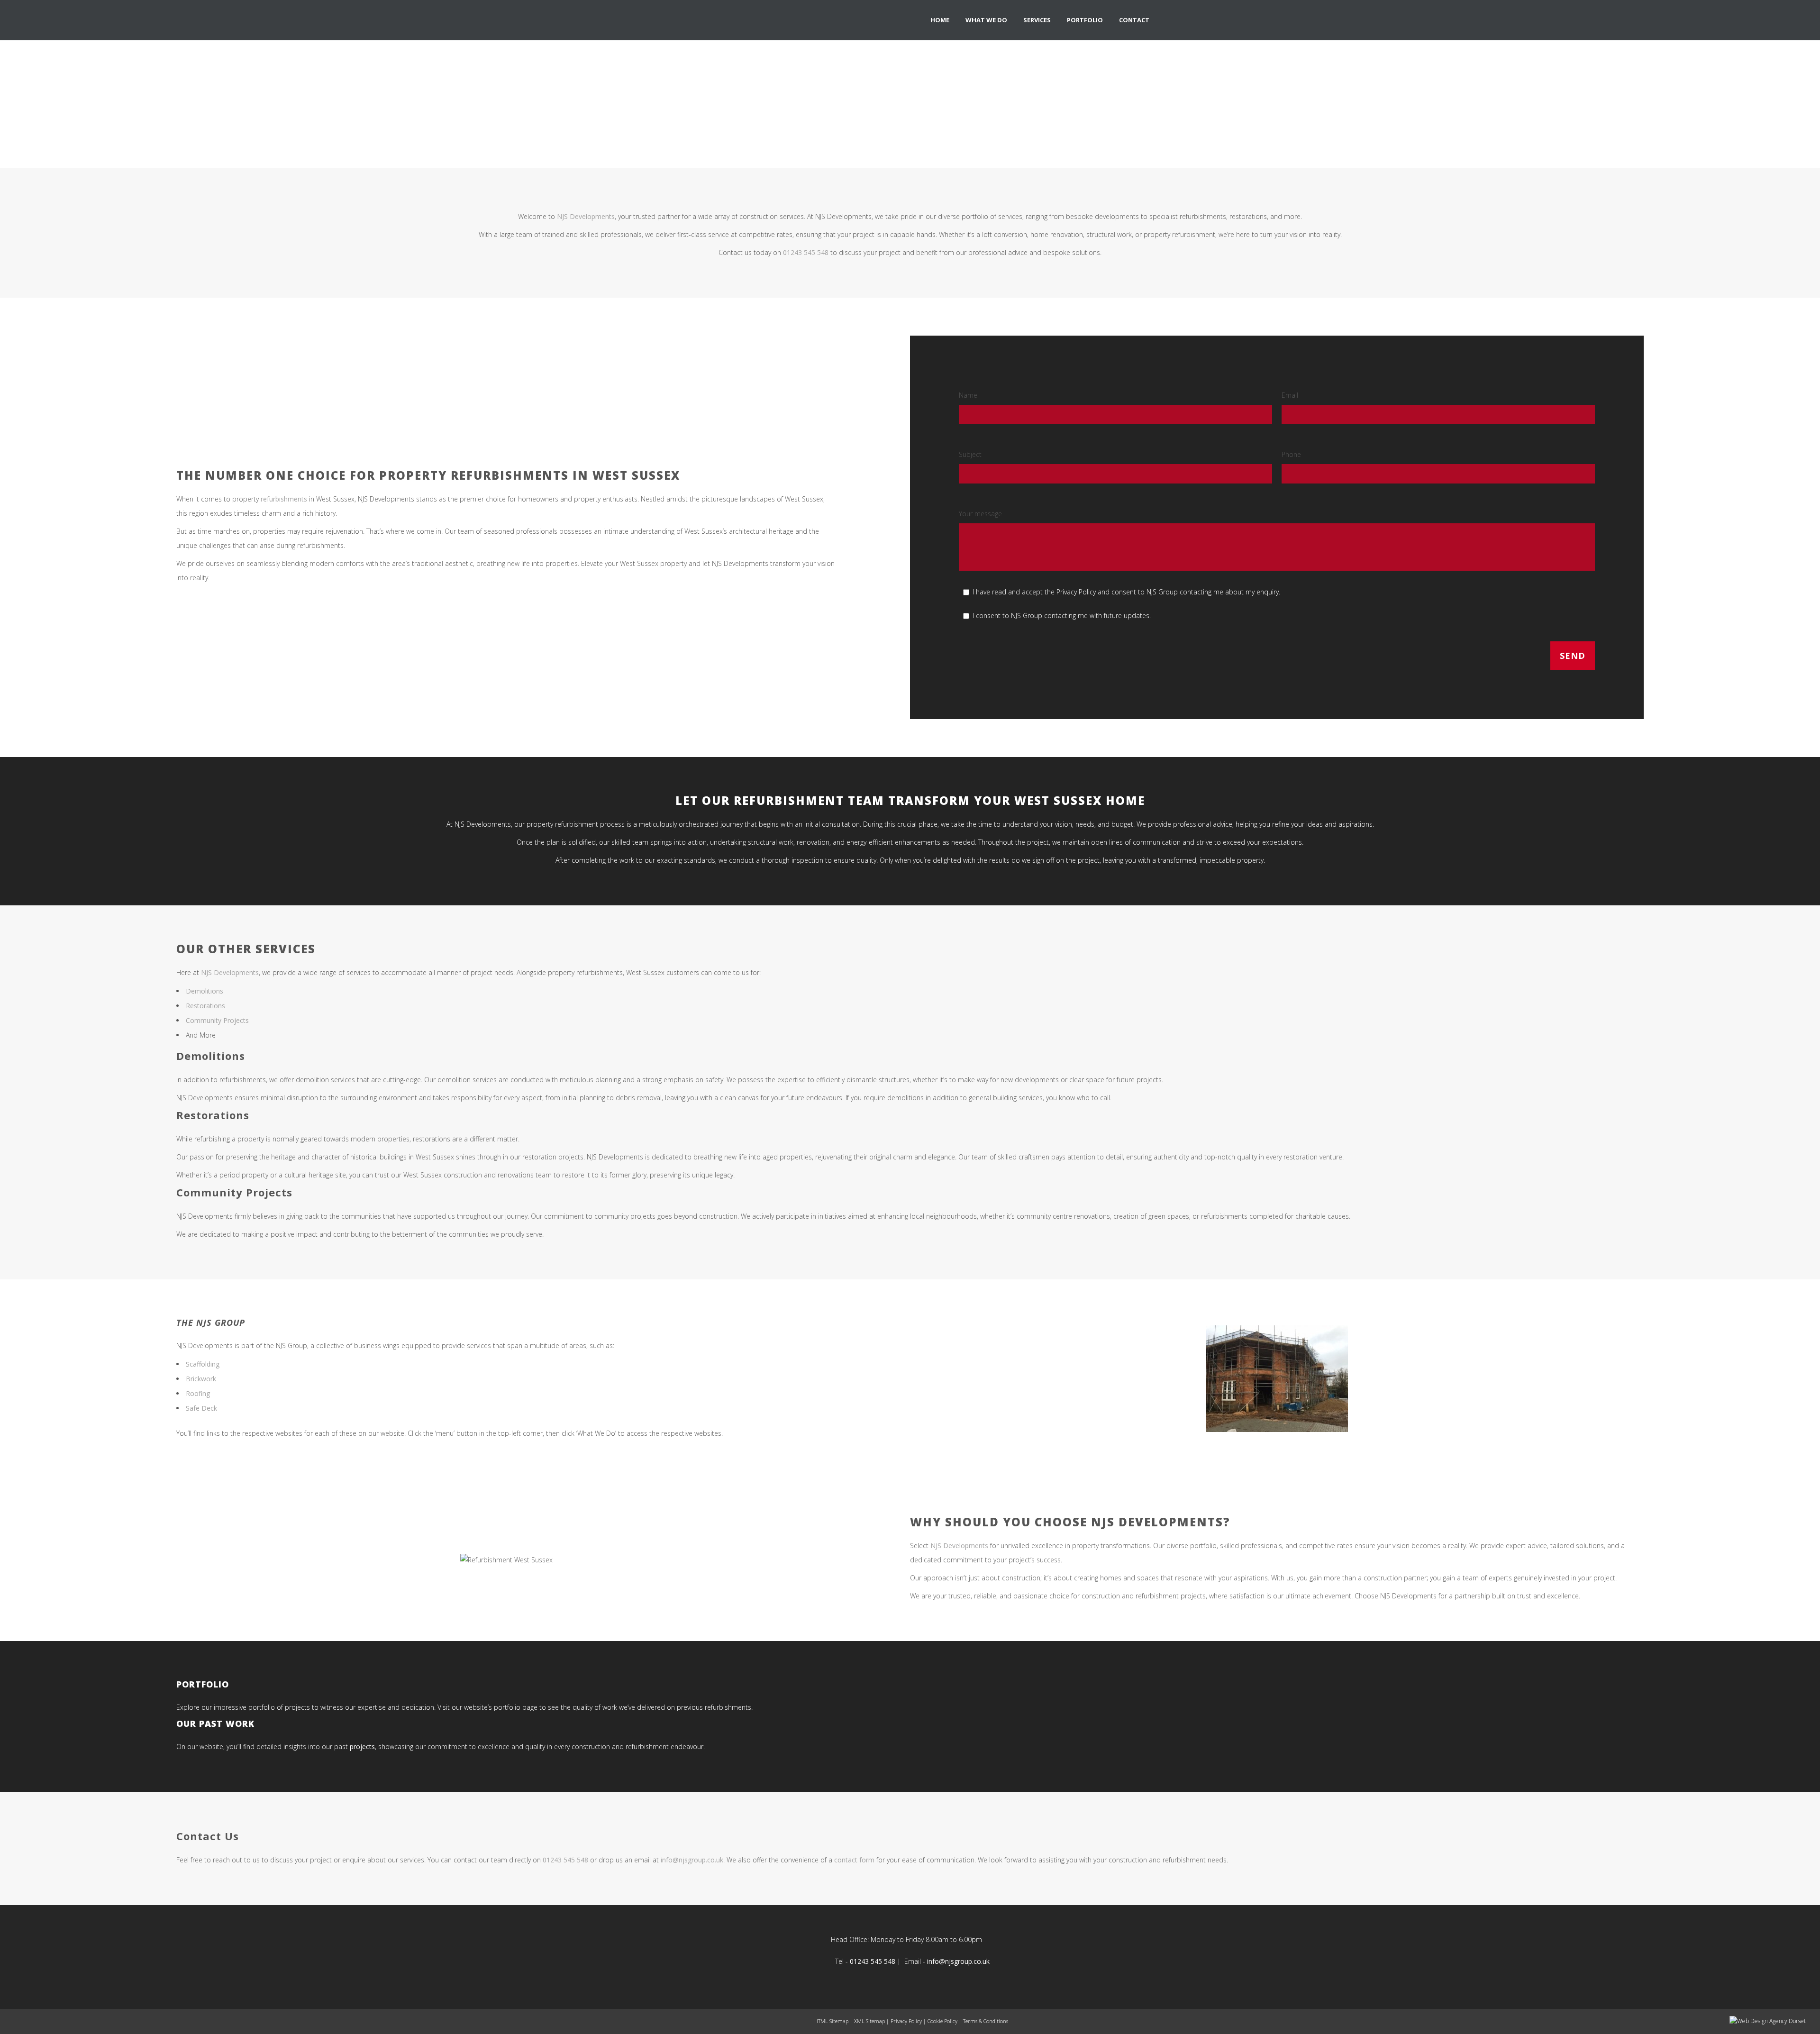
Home (867, 113)
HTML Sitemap (831, 2021)
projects (362, 1747)
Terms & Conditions (986, 2021)
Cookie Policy (942, 2021)
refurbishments (284, 499)
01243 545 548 (806, 252)
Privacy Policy (906, 2021)
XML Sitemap (869, 2021)
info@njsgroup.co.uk (958, 1961)
